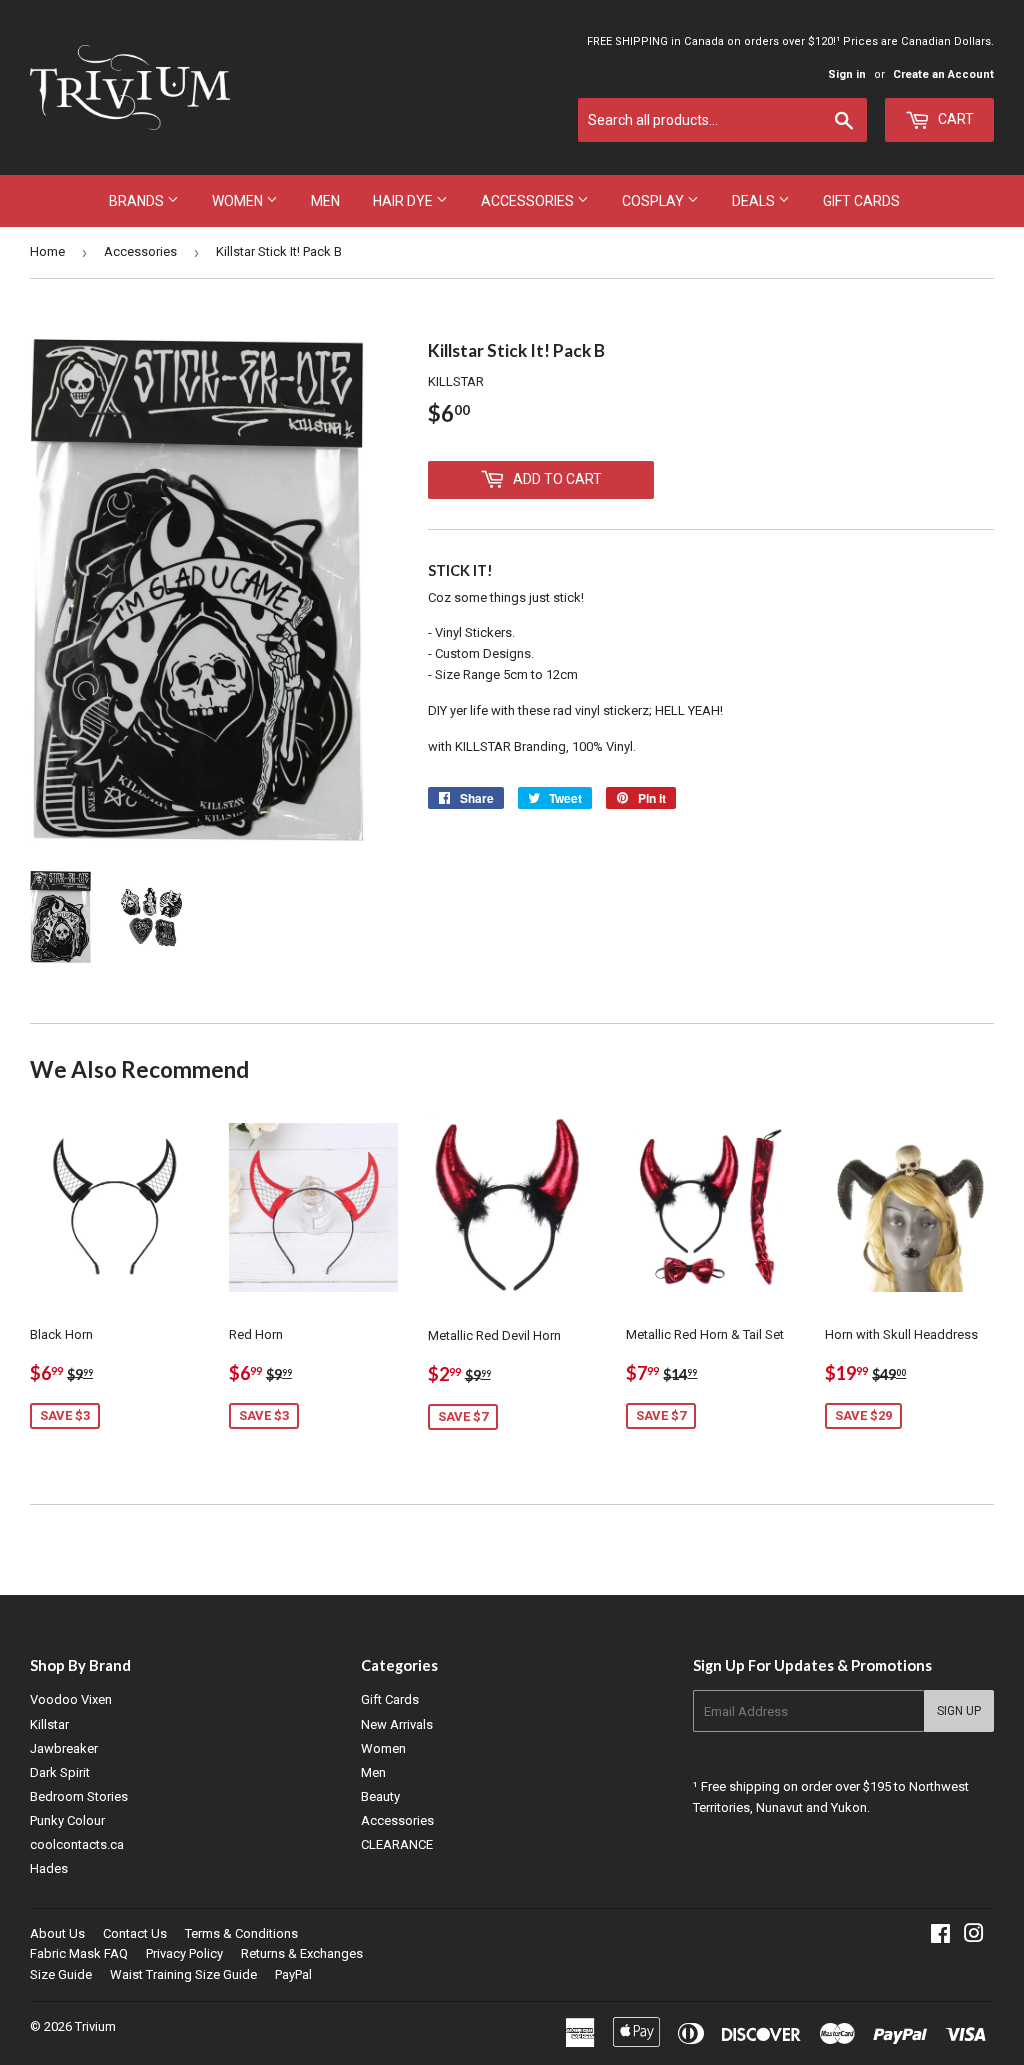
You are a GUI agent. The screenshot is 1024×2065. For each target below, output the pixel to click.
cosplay (654, 201)
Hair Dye (404, 201)
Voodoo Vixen (71, 1699)
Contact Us (135, 1933)
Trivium (95, 2026)
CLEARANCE (397, 1844)
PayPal (293, 1974)
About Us (57, 1933)
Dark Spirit (60, 1772)
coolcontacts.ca (77, 1844)
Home (47, 251)
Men (325, 201)
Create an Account (943, 74)
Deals (755, 201)
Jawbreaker (64, 1748)
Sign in (847, 74)
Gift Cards (861, 201)
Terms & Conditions (241, 1933)
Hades (49, 1868)
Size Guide (61, 1974)
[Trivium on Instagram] (974, 1936)
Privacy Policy (184, 1953)
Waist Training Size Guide (183, 1974)
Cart (954, 119)
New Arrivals (397, 1724)
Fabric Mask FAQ (79, 1953)
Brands (138, 201)
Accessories (529, 201)
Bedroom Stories (79, 1796)
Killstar (49, 1724)
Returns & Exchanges (302, 1953)
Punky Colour (67, 1820)
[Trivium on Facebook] (940, 1936)
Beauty (380, 1796)
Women (239, 201)
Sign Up (959, 1711)
